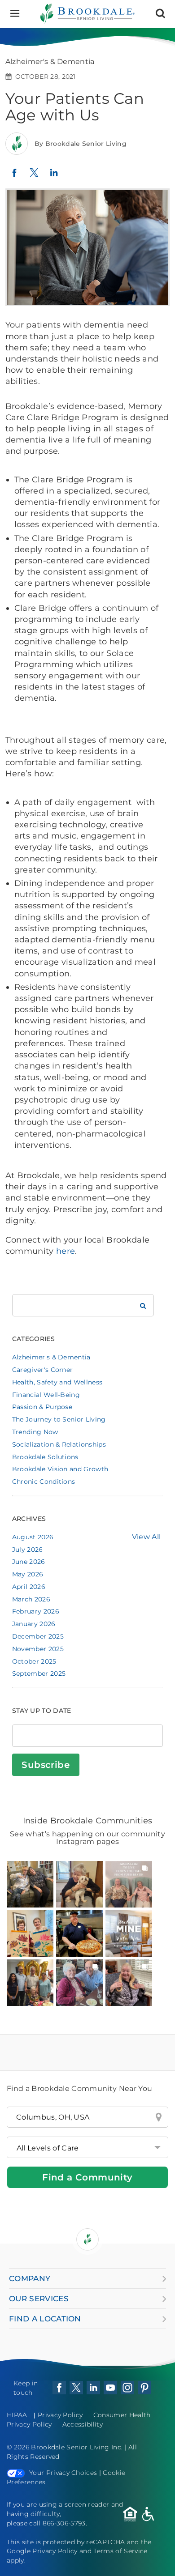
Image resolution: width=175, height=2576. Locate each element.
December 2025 (38, 1636)
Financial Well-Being (46, 1395)
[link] (30, 1884)
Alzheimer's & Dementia (51, 1357)
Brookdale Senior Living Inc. (78, 2447)
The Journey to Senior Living (59, 1419)
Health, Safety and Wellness (57, 1382)
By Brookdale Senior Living (81, 144)
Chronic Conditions (44, 1482)
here (66, 1251)
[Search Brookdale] (143, 1305)
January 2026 (34, 1624)
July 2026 (28, 1550)
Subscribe (46, 1765)
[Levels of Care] (87, 2147)
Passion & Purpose (42, 1407)
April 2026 (29, 1587)
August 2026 (33, 1537)
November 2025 (38, 1649)
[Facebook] (14, 176)
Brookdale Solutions (45, 1457)
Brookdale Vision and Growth (60, 1469)
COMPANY (30, 2278)
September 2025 (39, 1673)
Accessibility (83, 2424)
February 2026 (36, 1611)
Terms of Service (120, 2551)
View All (147, 1537)
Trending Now (35, 1432)
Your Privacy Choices (63, 2473)
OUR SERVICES (39, 2299)
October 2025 (34, 1661)
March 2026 (31, 1599)
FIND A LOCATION (45, 2319)
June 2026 (29, 1562)
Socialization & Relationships (59, 1444)
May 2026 (28, 1574)
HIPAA (17, 2415)
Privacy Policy (60, 2415)
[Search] (160, 14)
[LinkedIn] (54, 177)
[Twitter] (34, 177)
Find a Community (87, 2177)
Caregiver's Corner (43, 1370)
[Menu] (15, 14)
